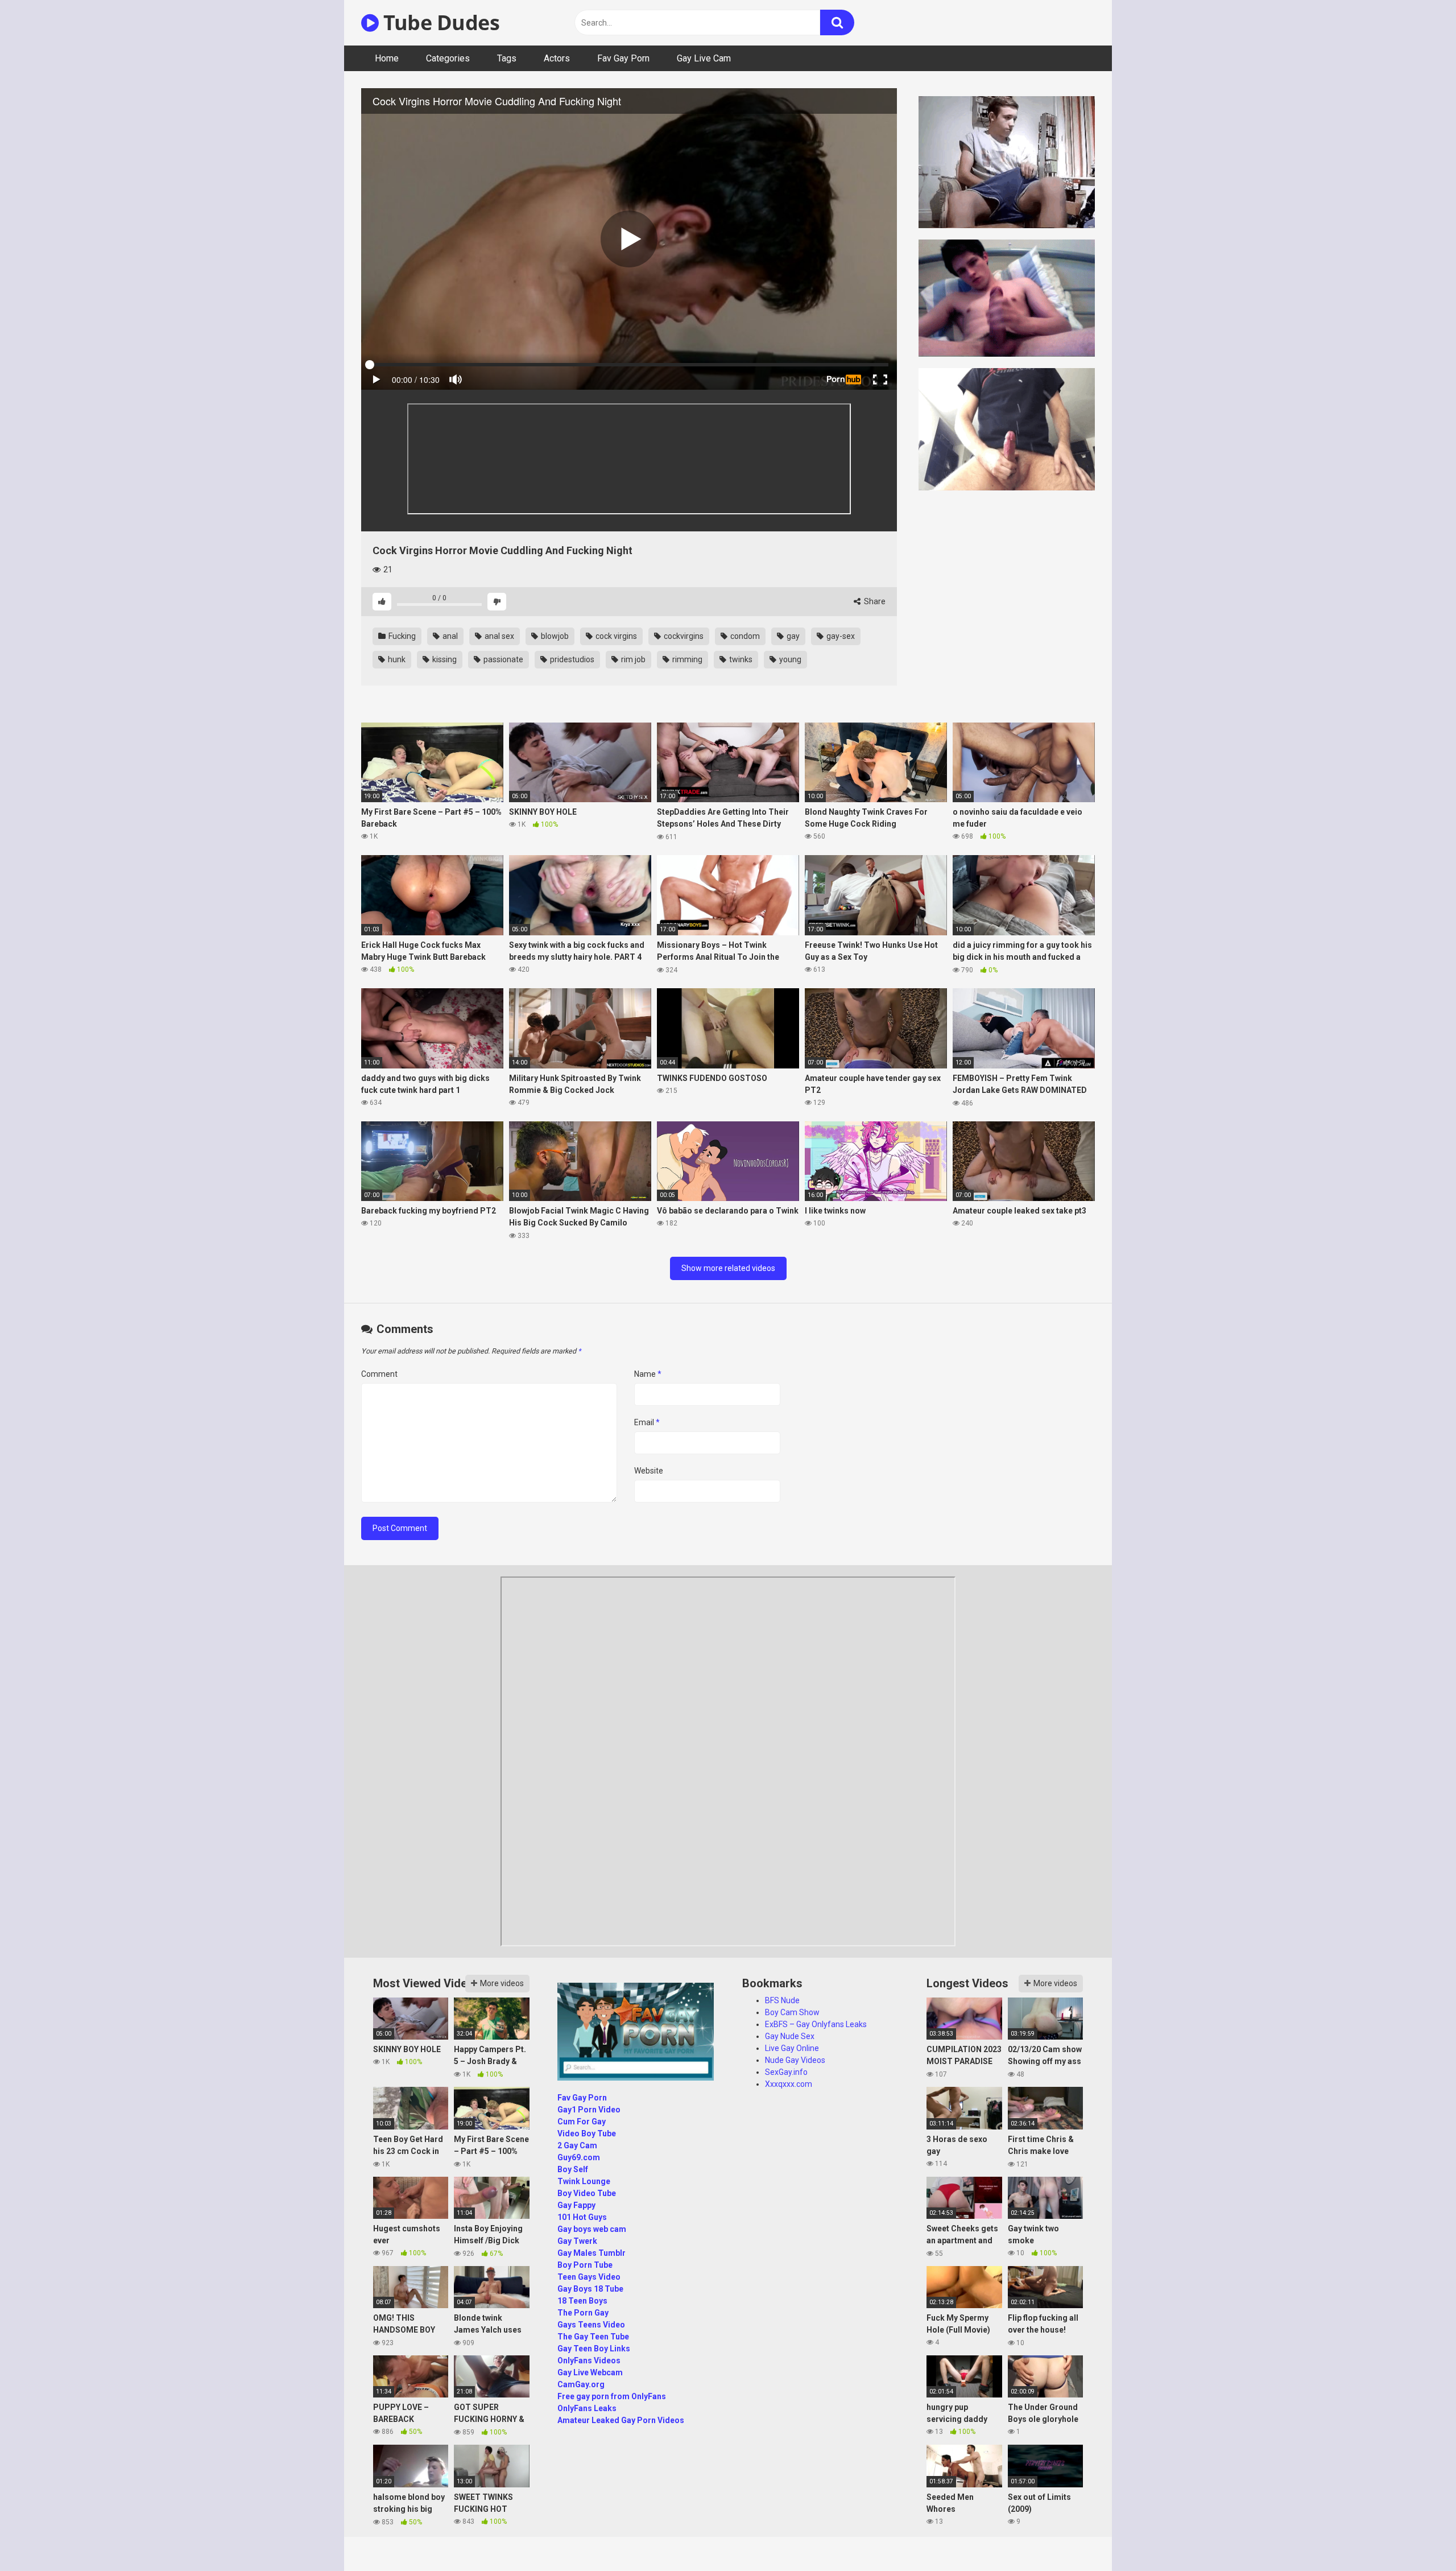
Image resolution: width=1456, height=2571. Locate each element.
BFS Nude (782, 2000)
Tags (507, 58)
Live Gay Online (792, 2048)
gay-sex (840, 636)
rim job (632, 659)
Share (874, 601)
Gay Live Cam (704, 58)
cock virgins (615, 636)
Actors (557, 58)
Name (648, 1374)
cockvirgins (683, 636)
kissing (444, 659)
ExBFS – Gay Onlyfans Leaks (816, 2024)
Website (649, 1471)
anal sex (499, 636)
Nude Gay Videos (795, 2060)
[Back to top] (1418, 2537)
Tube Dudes (439, 22)
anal (449, 636)
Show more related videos (728, 1268)
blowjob (554, 636)
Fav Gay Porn (623, 58)
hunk (396, 659)
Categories (448, 58)
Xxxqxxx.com (789, 2084)
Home (387, 58)
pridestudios (571, 659)
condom (744, 636)
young (789, 659)
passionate (502, 659)
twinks (740, 659)
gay (792, 636)
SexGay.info (786, 2072)
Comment (379, 1374)
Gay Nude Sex (790, 2036)
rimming (686, 659)
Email (647, 1422)
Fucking (401, 636)
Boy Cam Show (792, 2012)
